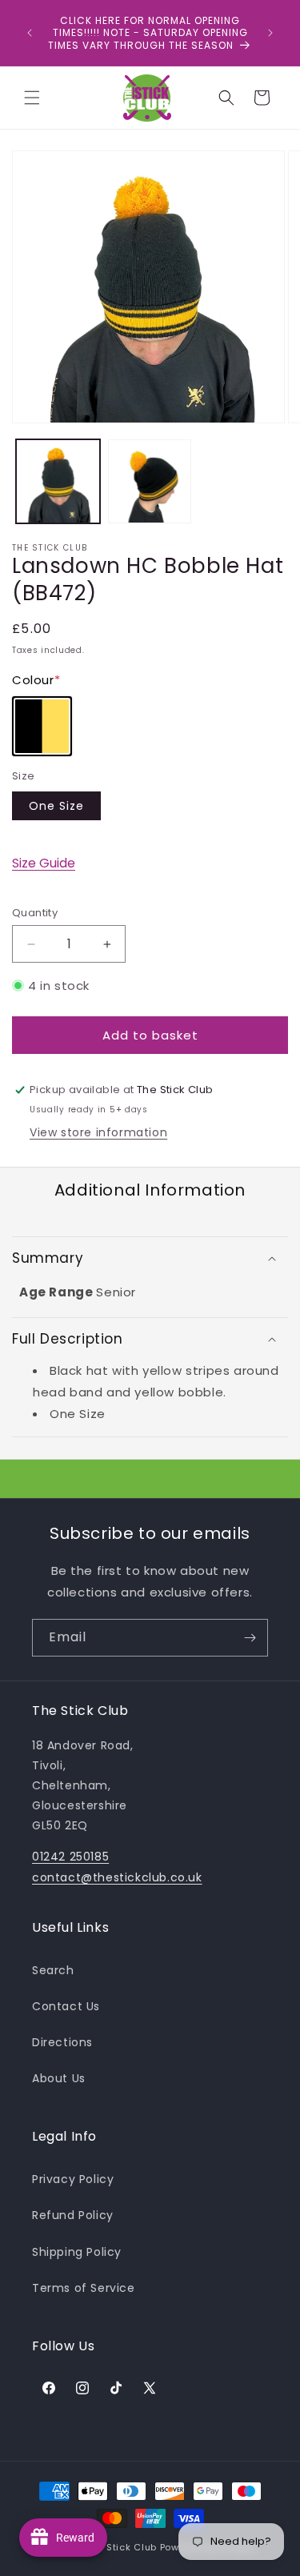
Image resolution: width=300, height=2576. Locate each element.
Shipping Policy (77, 2252)
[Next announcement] (270, 33)
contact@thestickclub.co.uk (117, 1877)
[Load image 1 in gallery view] (58, 481)
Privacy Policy (73, 2179)
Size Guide (44, 863)
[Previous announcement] (30, 33)
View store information (98, 1132)
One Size (56, 806)
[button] (32, 98)
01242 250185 (70, 1857)
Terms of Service (84, 2288)
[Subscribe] (250, 1638)
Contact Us (66, 2006)
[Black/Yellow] (42, 726)
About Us (59, 2078)
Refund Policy (73, 2215)
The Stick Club (121, 2547)
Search (53, 1970)
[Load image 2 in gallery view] (150, 481)
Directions (62, 2042)
